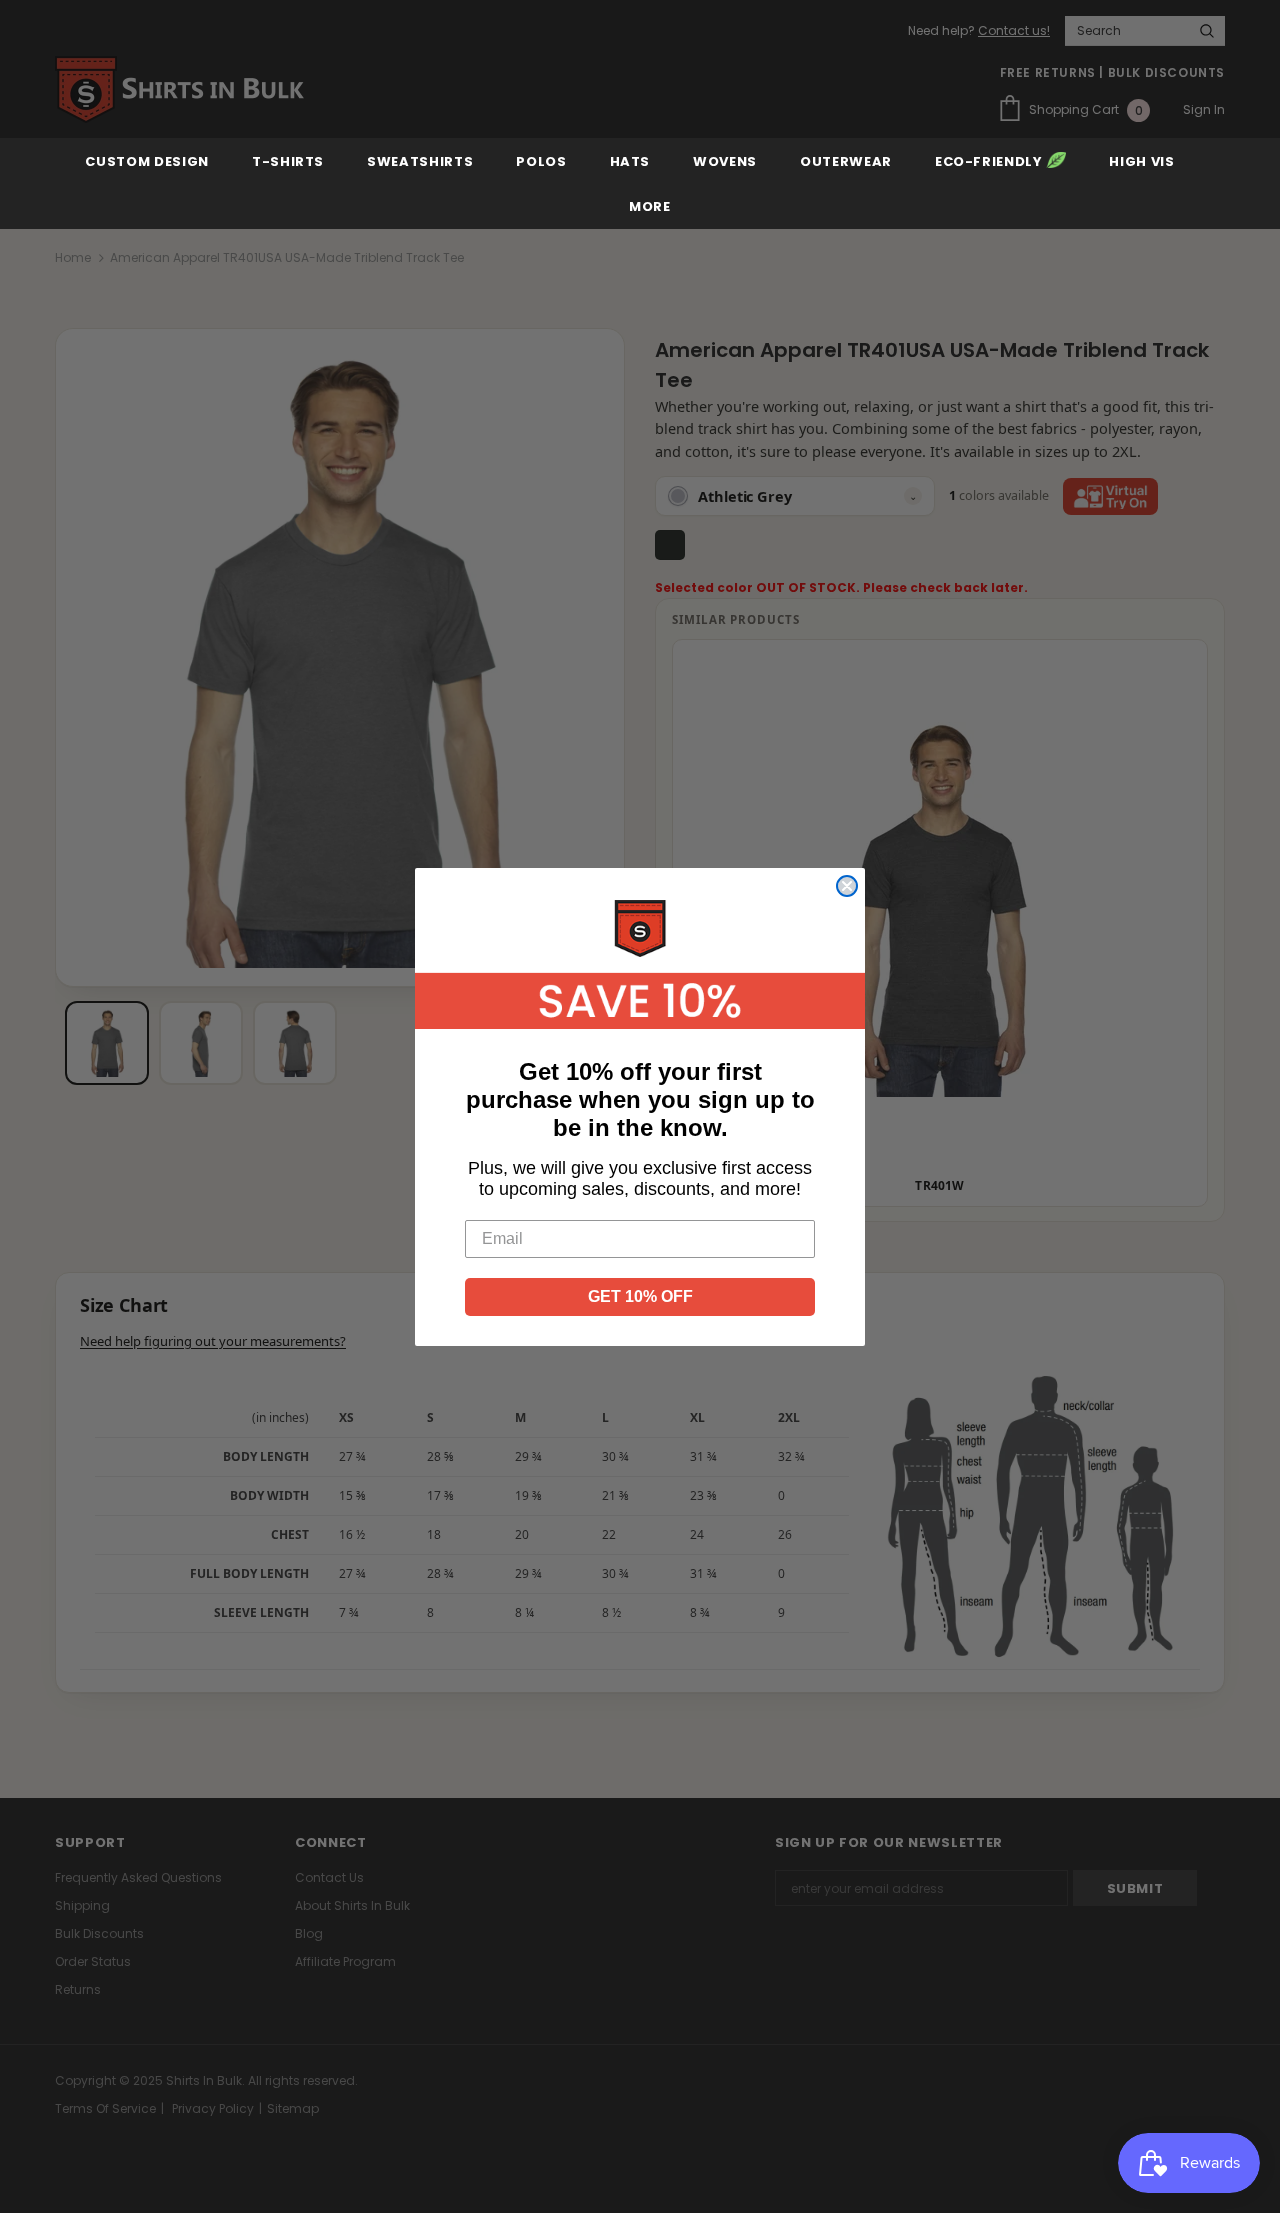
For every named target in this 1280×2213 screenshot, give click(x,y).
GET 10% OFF (640, 1296)
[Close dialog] (847, 886)
